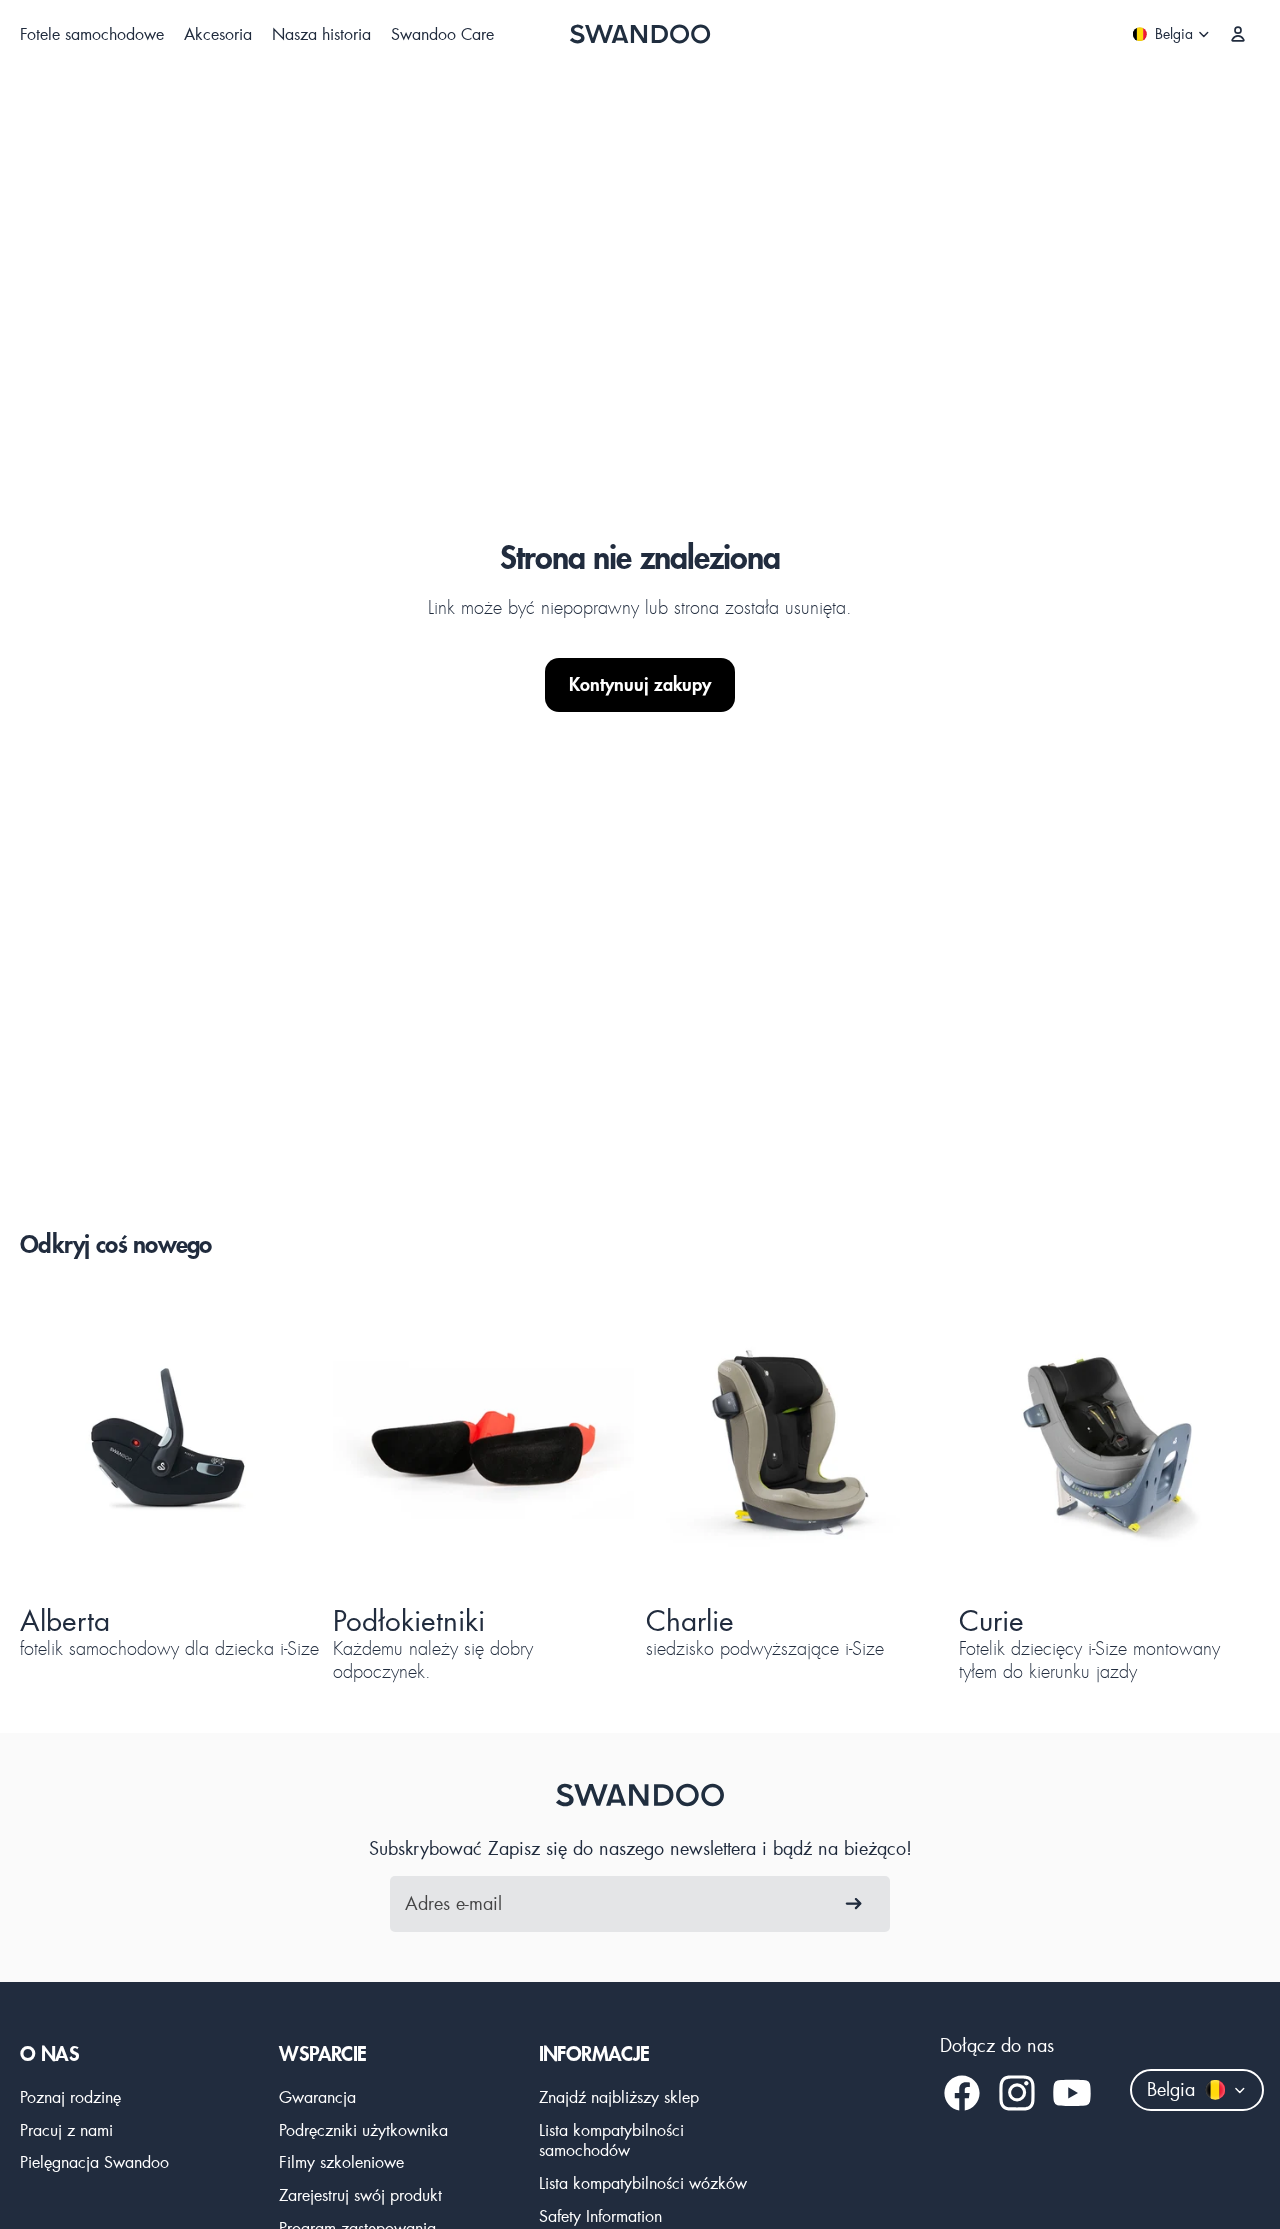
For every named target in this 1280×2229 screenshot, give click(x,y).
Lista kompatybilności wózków (643, 2182)
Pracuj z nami (66, 2129)
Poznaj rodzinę (70, 2096)
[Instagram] (1017, 2093)
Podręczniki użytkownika (363, 2129)
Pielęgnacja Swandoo (94, 2161)
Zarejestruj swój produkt (360, 2194)
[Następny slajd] (271, 1444)
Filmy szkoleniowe (341, 2161)
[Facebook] (962, 2093)
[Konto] (1238, 34)
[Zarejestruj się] (854, 1904)
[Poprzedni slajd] (70, 1444)
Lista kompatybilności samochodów (611, 2140)
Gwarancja (317, 2096)
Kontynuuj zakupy (640, 684)
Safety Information (600, 2215)
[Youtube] (1072, 2093)
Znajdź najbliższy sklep (619, 2096)
